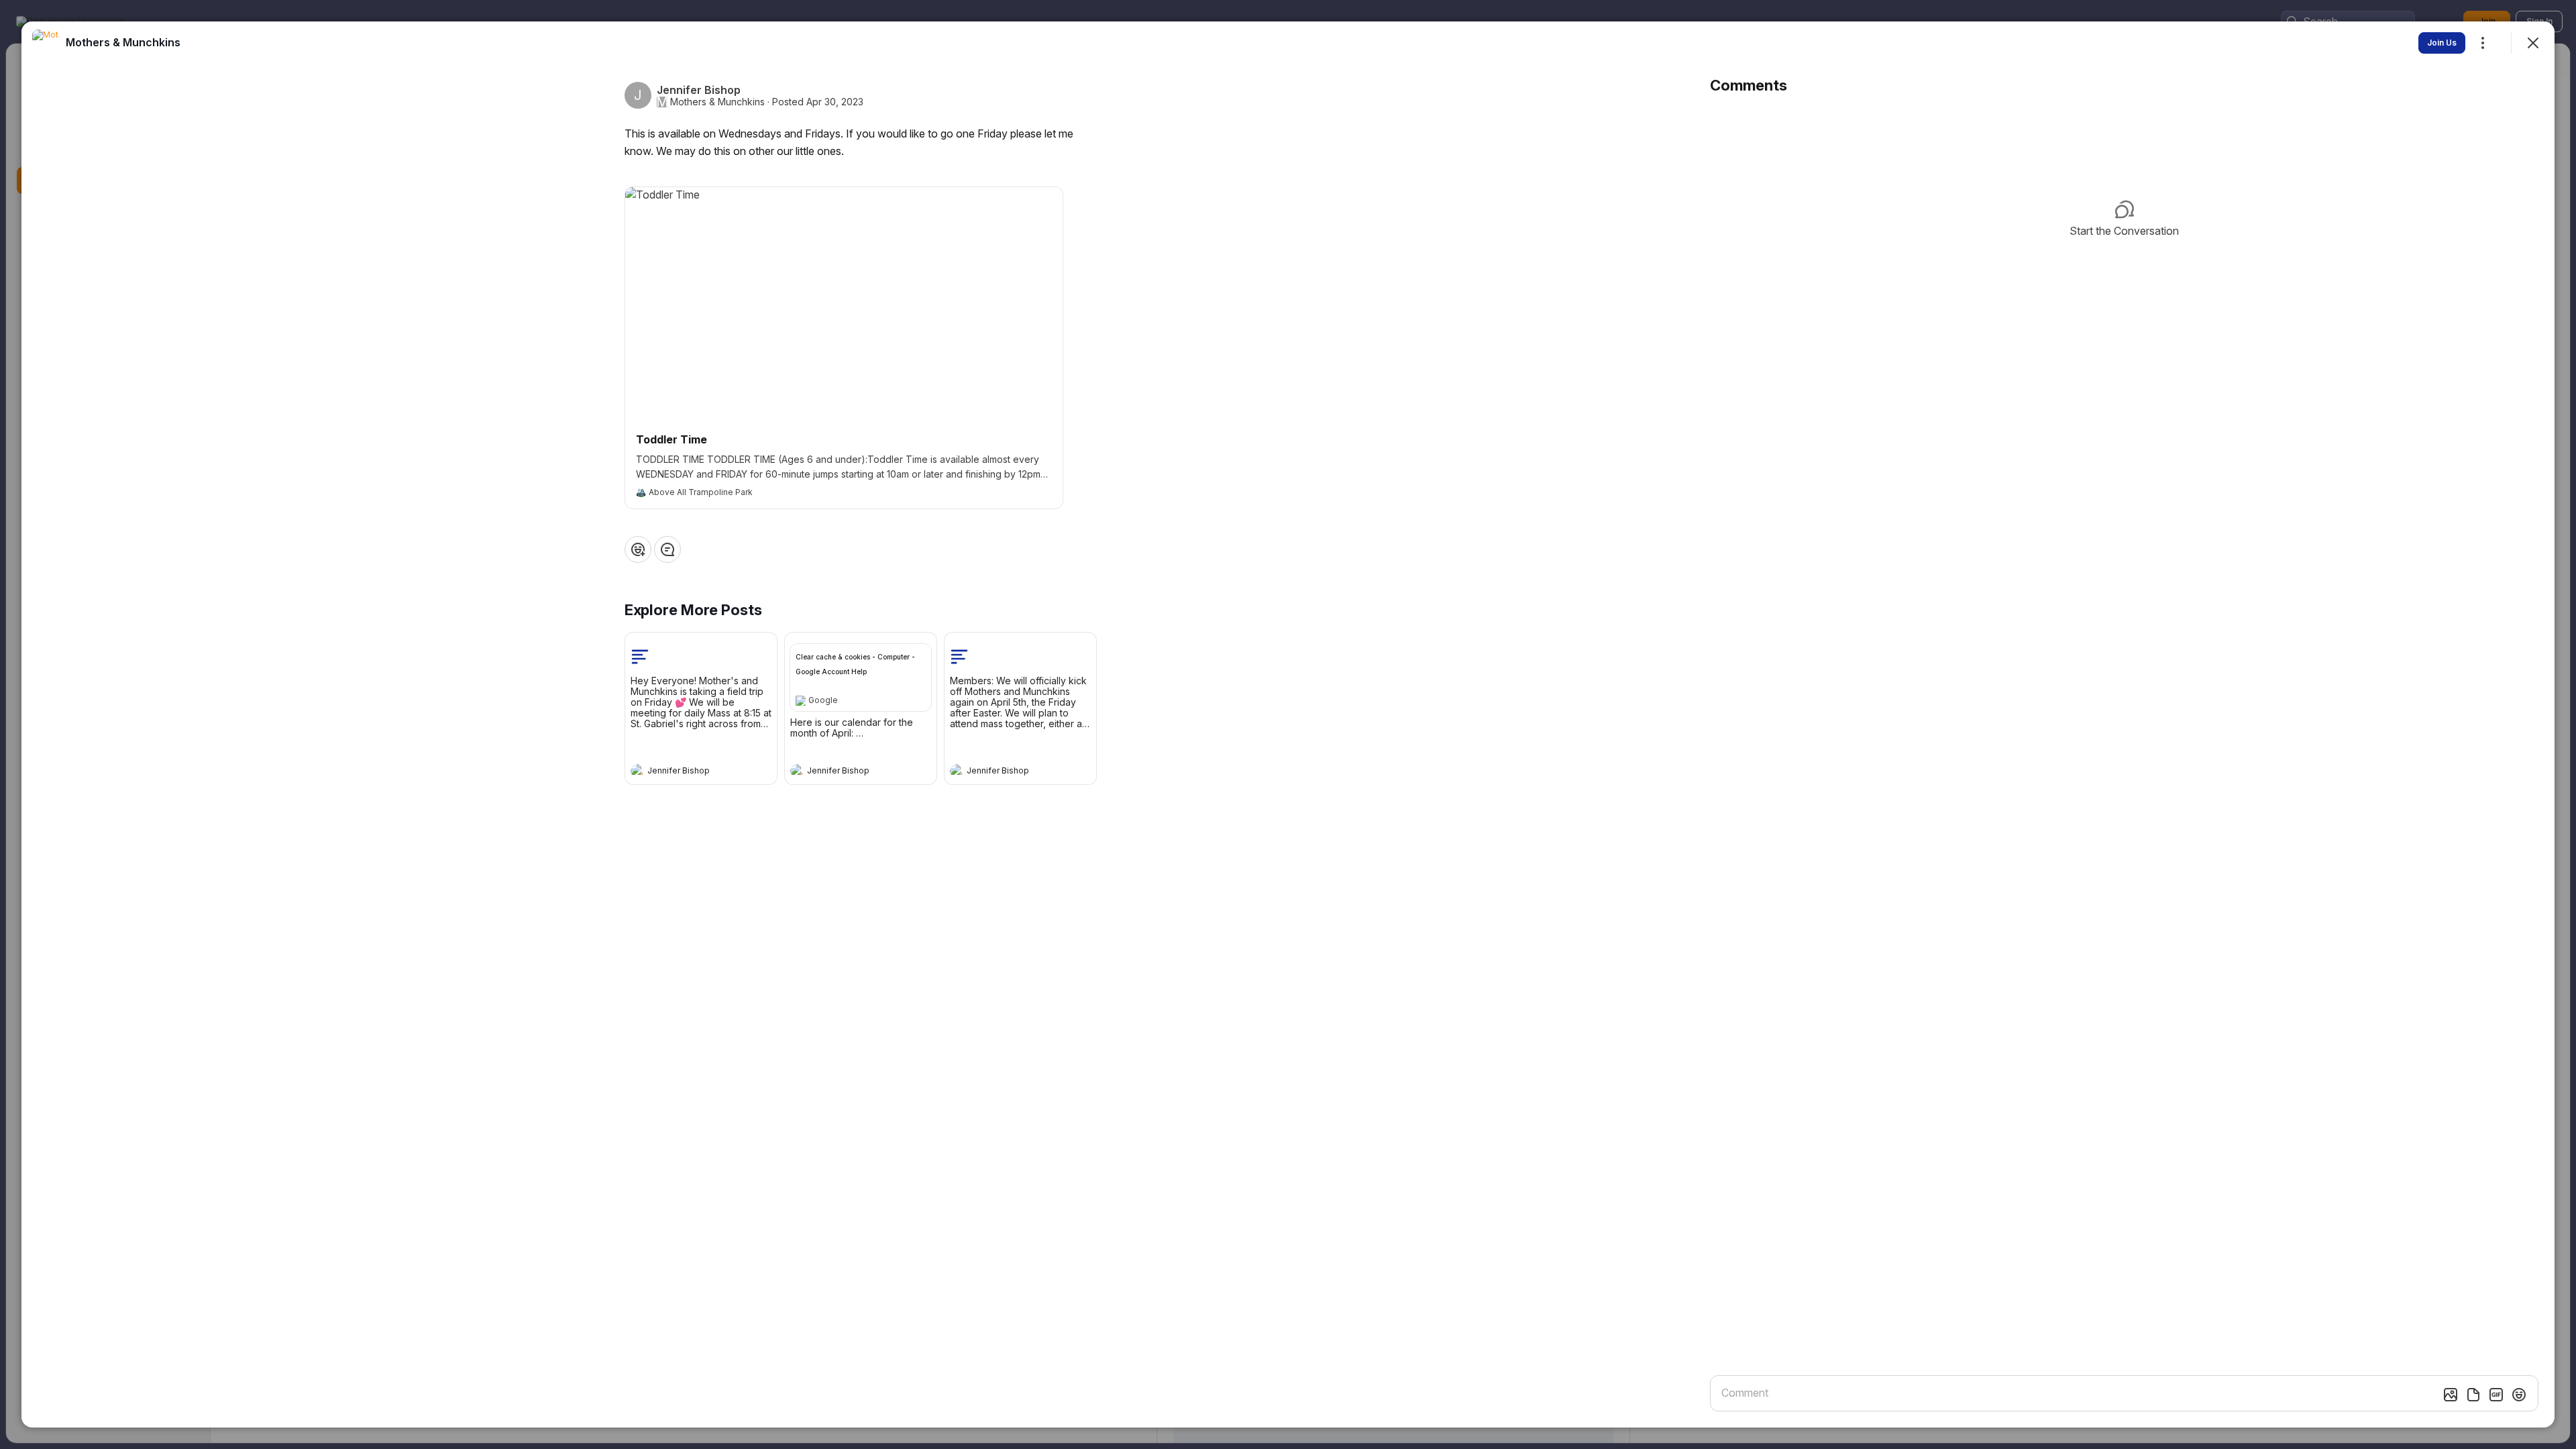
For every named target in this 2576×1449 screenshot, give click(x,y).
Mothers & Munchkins (717, 102)
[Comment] (667, 549)
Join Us (2442, 43)
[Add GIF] (2496, 1395)
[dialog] (1288, 724)
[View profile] (637, 771)
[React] (638, 549)
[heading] (688, 772)
